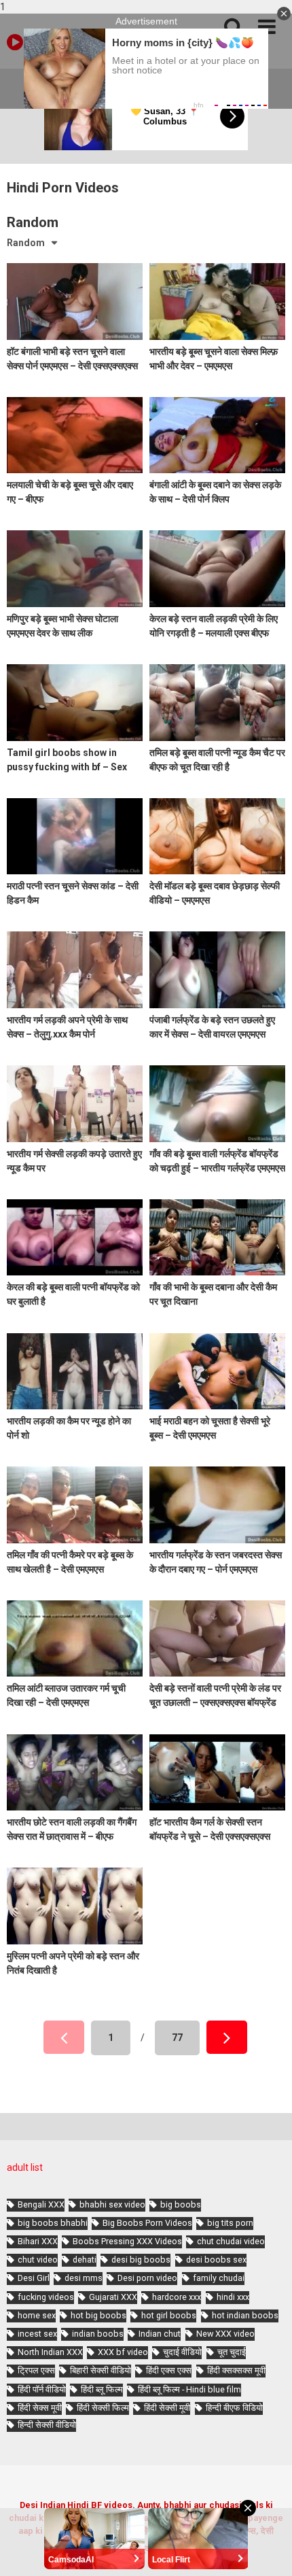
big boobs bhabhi (53, 2223)
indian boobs (98, 2334)
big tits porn (230, 2223)
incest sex (37, 2334)
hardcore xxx (177, 2297)
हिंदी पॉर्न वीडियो (42, 2389)
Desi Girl (34, 2278)
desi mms (84, 2278)
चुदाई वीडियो (182, 2352)
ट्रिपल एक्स (36, 2370)
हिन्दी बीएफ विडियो (234, 2408)
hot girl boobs (169, 2315)
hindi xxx (233, 2297)
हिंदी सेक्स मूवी (40, 2408)
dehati (85, 2260)
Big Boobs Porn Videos (147, 2223)
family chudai (219, 2278)
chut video (38, 2260)
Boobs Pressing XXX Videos (127, 2241)
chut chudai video (231, 2241)
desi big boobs (141, 2260)
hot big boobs (98, 2315)
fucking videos (46, 2297)
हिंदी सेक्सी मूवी (167, 2408)
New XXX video (225, 2334)
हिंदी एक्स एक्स (169, 2370)
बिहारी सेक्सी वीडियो (101, 2370)
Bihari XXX (38, 2241)
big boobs (181, 2204)
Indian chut (160, 2334)
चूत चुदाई (232, 2352)
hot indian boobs (245, 2315)
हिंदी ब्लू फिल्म (102, 2389)
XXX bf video (123, 2352)
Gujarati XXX (113, 2297)
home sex (37, 2315)
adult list (25, 2167)
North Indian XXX (50, 2352)
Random (26, 243)
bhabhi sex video (112, 2204)
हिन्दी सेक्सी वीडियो (47, 2425)
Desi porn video (147, 2278)
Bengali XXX (41, 2204)
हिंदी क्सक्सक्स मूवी (236, 2370)
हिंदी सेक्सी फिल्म (103, 2408)
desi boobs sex (216, 2260)
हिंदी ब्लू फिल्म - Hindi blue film (189, 2389)
